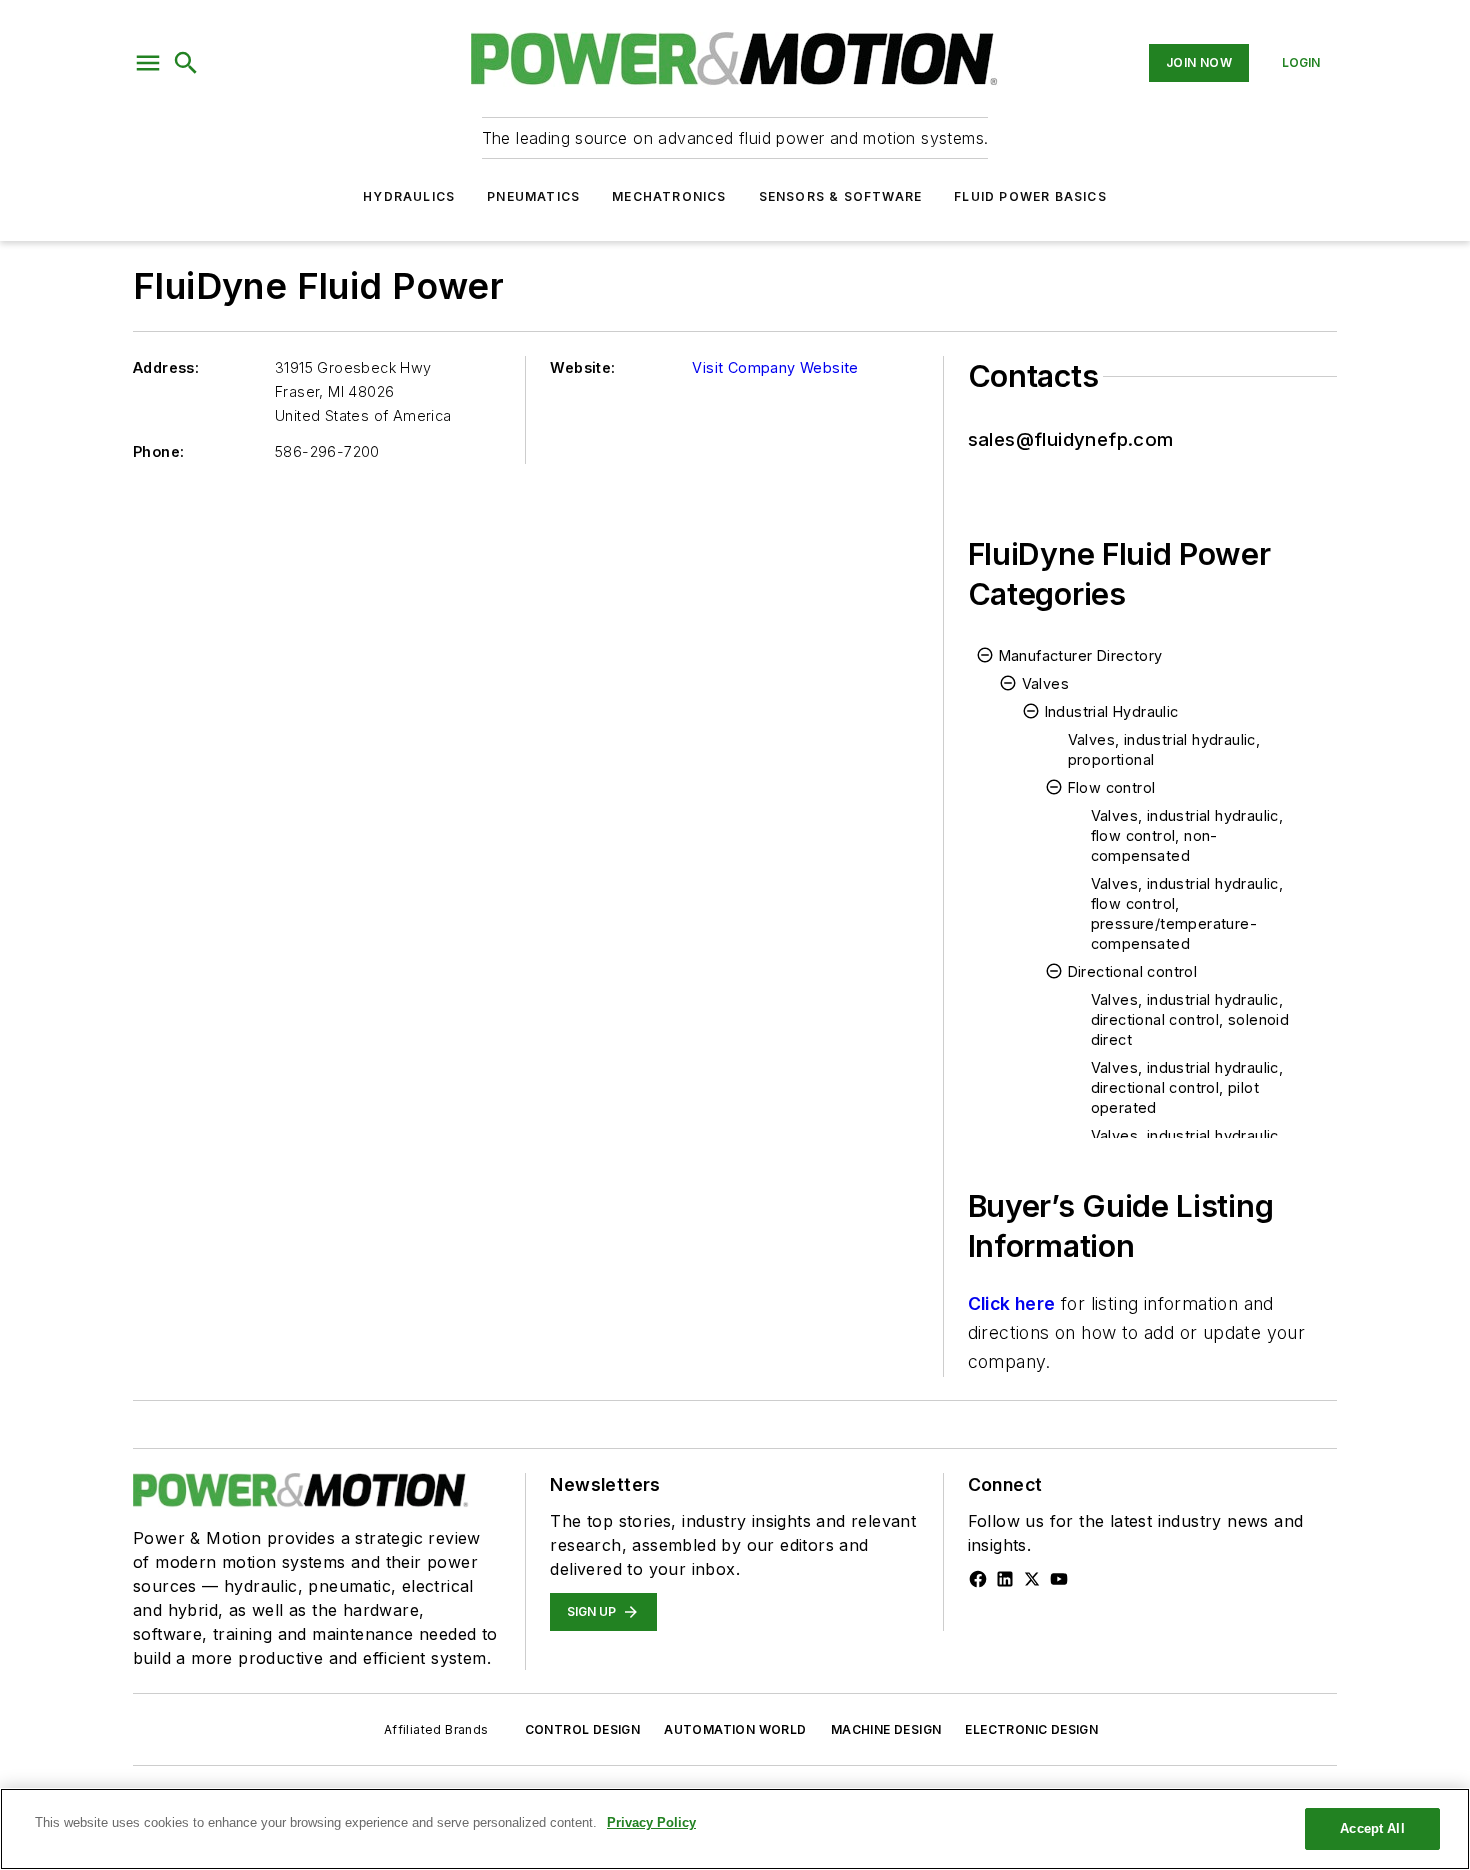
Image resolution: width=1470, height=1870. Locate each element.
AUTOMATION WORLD (735, 1729)
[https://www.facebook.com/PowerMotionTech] (978, 1579)
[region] (735, 1829)
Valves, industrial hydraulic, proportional (1164, 749)
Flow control (1112, 787)
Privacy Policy (651, 1822)
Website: (582, 367)
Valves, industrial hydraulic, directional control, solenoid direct (1190, 1019)
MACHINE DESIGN (886, 1729)
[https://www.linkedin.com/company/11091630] (1005, 1579)
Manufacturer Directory (1081, 655)
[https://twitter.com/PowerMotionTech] (1032, 1579)
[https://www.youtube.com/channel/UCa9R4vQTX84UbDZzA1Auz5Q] (1059, 1579)
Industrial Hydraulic (1112, 711)
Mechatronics (669, 196)
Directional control (1133, 971)
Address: (166, 367)
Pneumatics (533, 196)
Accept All (1372, 1828)
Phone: (158, 451)
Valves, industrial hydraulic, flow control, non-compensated (1187, 835)
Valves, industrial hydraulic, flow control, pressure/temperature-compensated (1187, 913)
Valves (1045, 683)
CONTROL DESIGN (583, 1729)
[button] (148, 63)
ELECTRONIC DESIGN (1031, 1729)
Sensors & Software (841, 196)
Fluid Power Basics (1030, 196)
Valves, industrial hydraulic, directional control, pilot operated (1187, 1087)
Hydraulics (409, 196)
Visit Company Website (775, 367)
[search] (186, 63)
